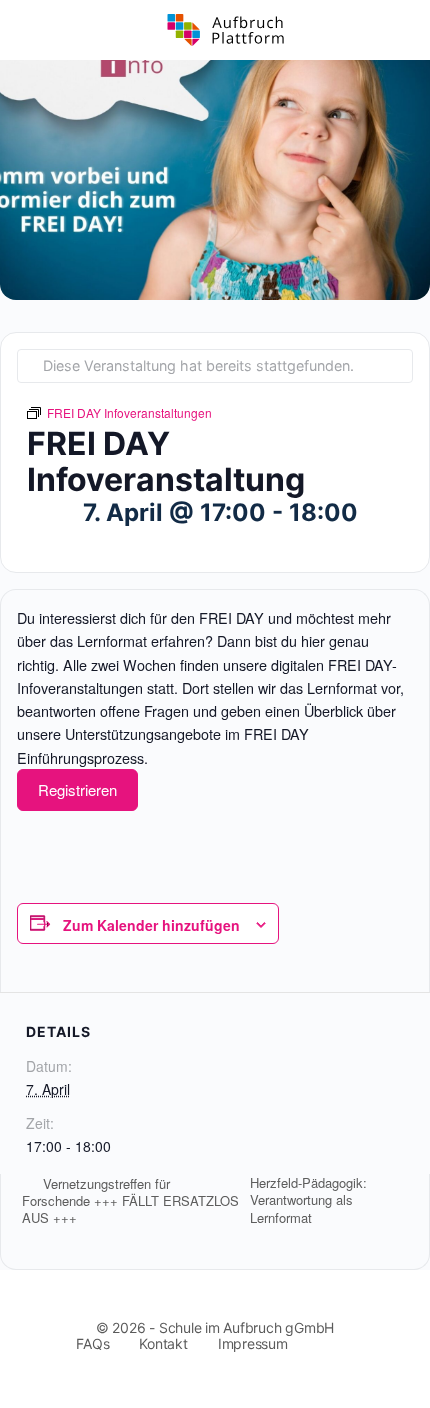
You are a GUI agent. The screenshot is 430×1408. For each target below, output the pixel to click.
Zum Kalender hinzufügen (151, 925)
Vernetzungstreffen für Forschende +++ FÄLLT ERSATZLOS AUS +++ (130, 1200)
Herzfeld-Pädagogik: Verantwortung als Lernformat (308, 1200)
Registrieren (77, 789)
